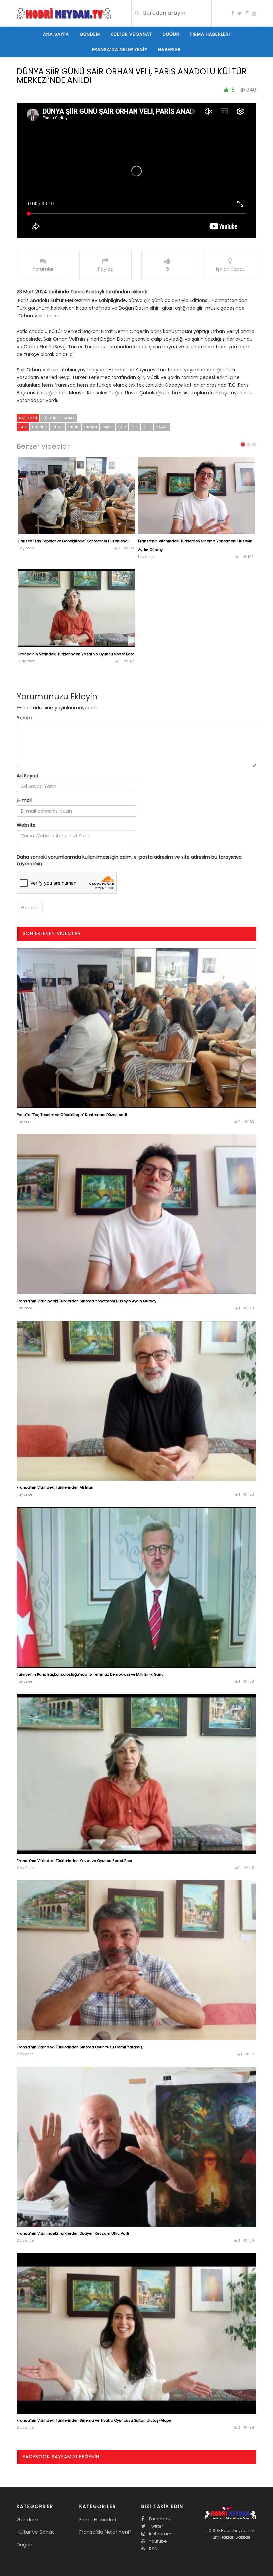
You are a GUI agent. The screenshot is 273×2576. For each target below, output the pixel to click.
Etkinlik (39, 427)
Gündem (90, 34)
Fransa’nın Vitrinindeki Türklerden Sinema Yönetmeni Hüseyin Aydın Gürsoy (87, 1301)
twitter (156, 2526)
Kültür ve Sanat (131, 34)
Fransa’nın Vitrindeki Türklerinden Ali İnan (55, 1487)
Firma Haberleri (210, 34)
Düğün (171, 34)
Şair (122, 427)
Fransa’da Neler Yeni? (120, 50)
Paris (108, 427)
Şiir (135, 427)
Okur (73, 427)
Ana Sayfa (56, 34)
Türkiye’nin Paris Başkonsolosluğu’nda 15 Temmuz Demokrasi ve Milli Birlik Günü (90, 1674)
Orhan (90, 427)
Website (26, 825)
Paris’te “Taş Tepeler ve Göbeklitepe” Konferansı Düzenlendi (73, 541)
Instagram (160, 2534)
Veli (147, 427)
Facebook (160, 2519)
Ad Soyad (27, 776)
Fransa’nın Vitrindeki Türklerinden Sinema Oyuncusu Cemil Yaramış (80, 2047)
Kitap (57, 427)
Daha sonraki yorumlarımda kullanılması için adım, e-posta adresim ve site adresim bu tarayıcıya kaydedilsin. (129, 860)
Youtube (158, 2541)
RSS (153, 2549)
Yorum (24, 718)
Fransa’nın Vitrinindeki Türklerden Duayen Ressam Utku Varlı (73, 2233)
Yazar (162, 427)
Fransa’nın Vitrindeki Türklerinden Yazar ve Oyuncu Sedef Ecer (76, 654)
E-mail (24, 800)
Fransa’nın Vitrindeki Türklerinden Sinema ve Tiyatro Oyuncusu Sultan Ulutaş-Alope (94, 2420)
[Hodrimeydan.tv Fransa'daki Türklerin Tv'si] (64, 13)
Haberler (170, 50)
